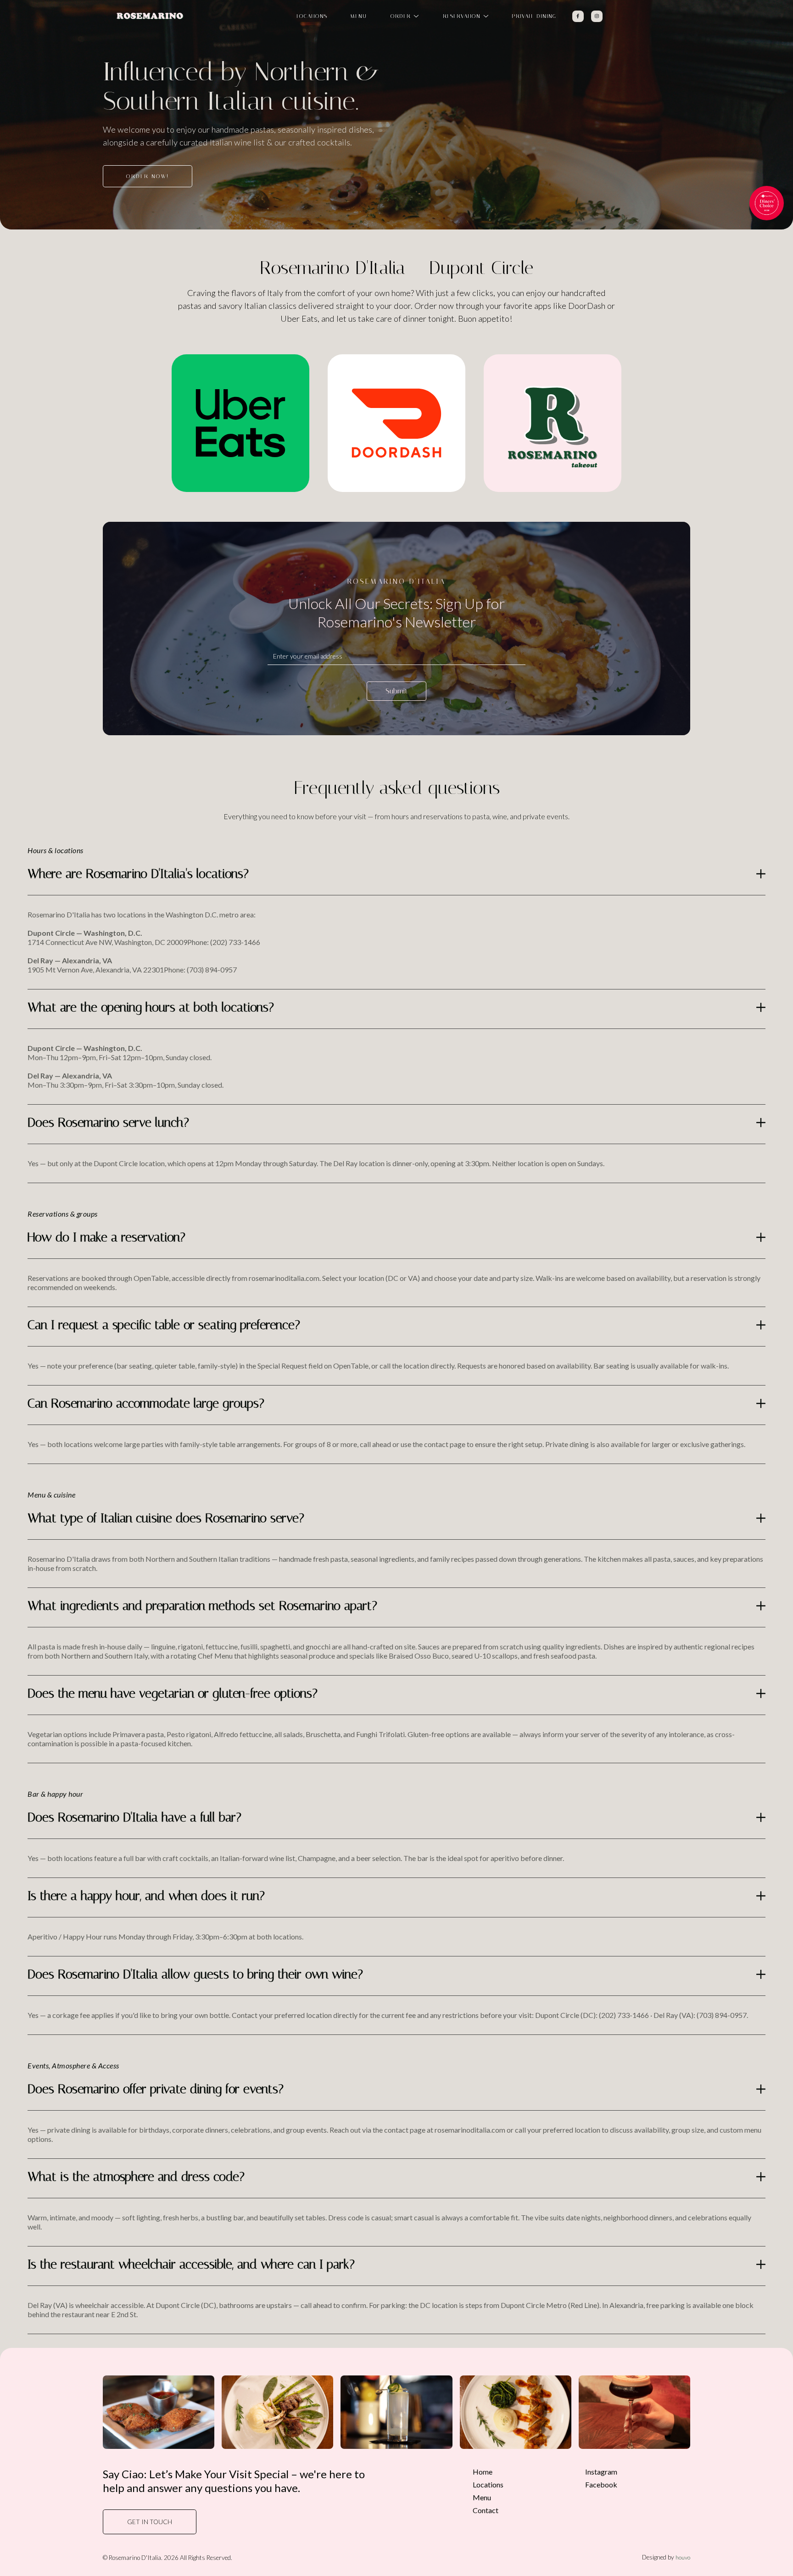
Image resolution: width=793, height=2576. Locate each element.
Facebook (601, 2484)
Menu (482, 2497)
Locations (488, 2484)
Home (483, 2472)
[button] (404, 16)
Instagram (601, 2472)
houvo (683, 2557)
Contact (486, 2510)
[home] (150, 16)
